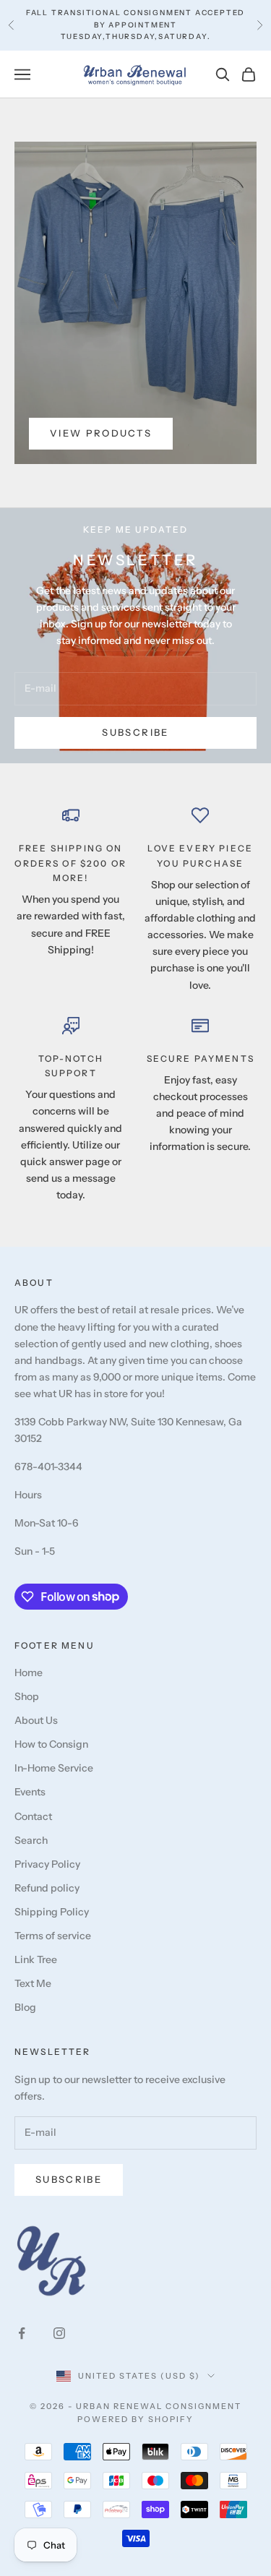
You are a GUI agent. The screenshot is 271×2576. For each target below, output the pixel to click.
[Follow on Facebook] (22, 2333)
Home (29, 1673)
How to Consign (51, 1744)
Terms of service (53, 1936)
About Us (36, 1720)
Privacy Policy (47, 1864)
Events (30, 1792)
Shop (27, 1696)
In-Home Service (54, 1768)
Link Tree (36, 1959)
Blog (25, 2007)
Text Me (33, 1983)
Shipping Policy (52, 1912)
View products (101, 433)
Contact (33, 1816)
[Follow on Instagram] (59, 2333)
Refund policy (47, 1888)
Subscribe (135, 732)
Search (31, 1840)
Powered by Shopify (135, 2419)
